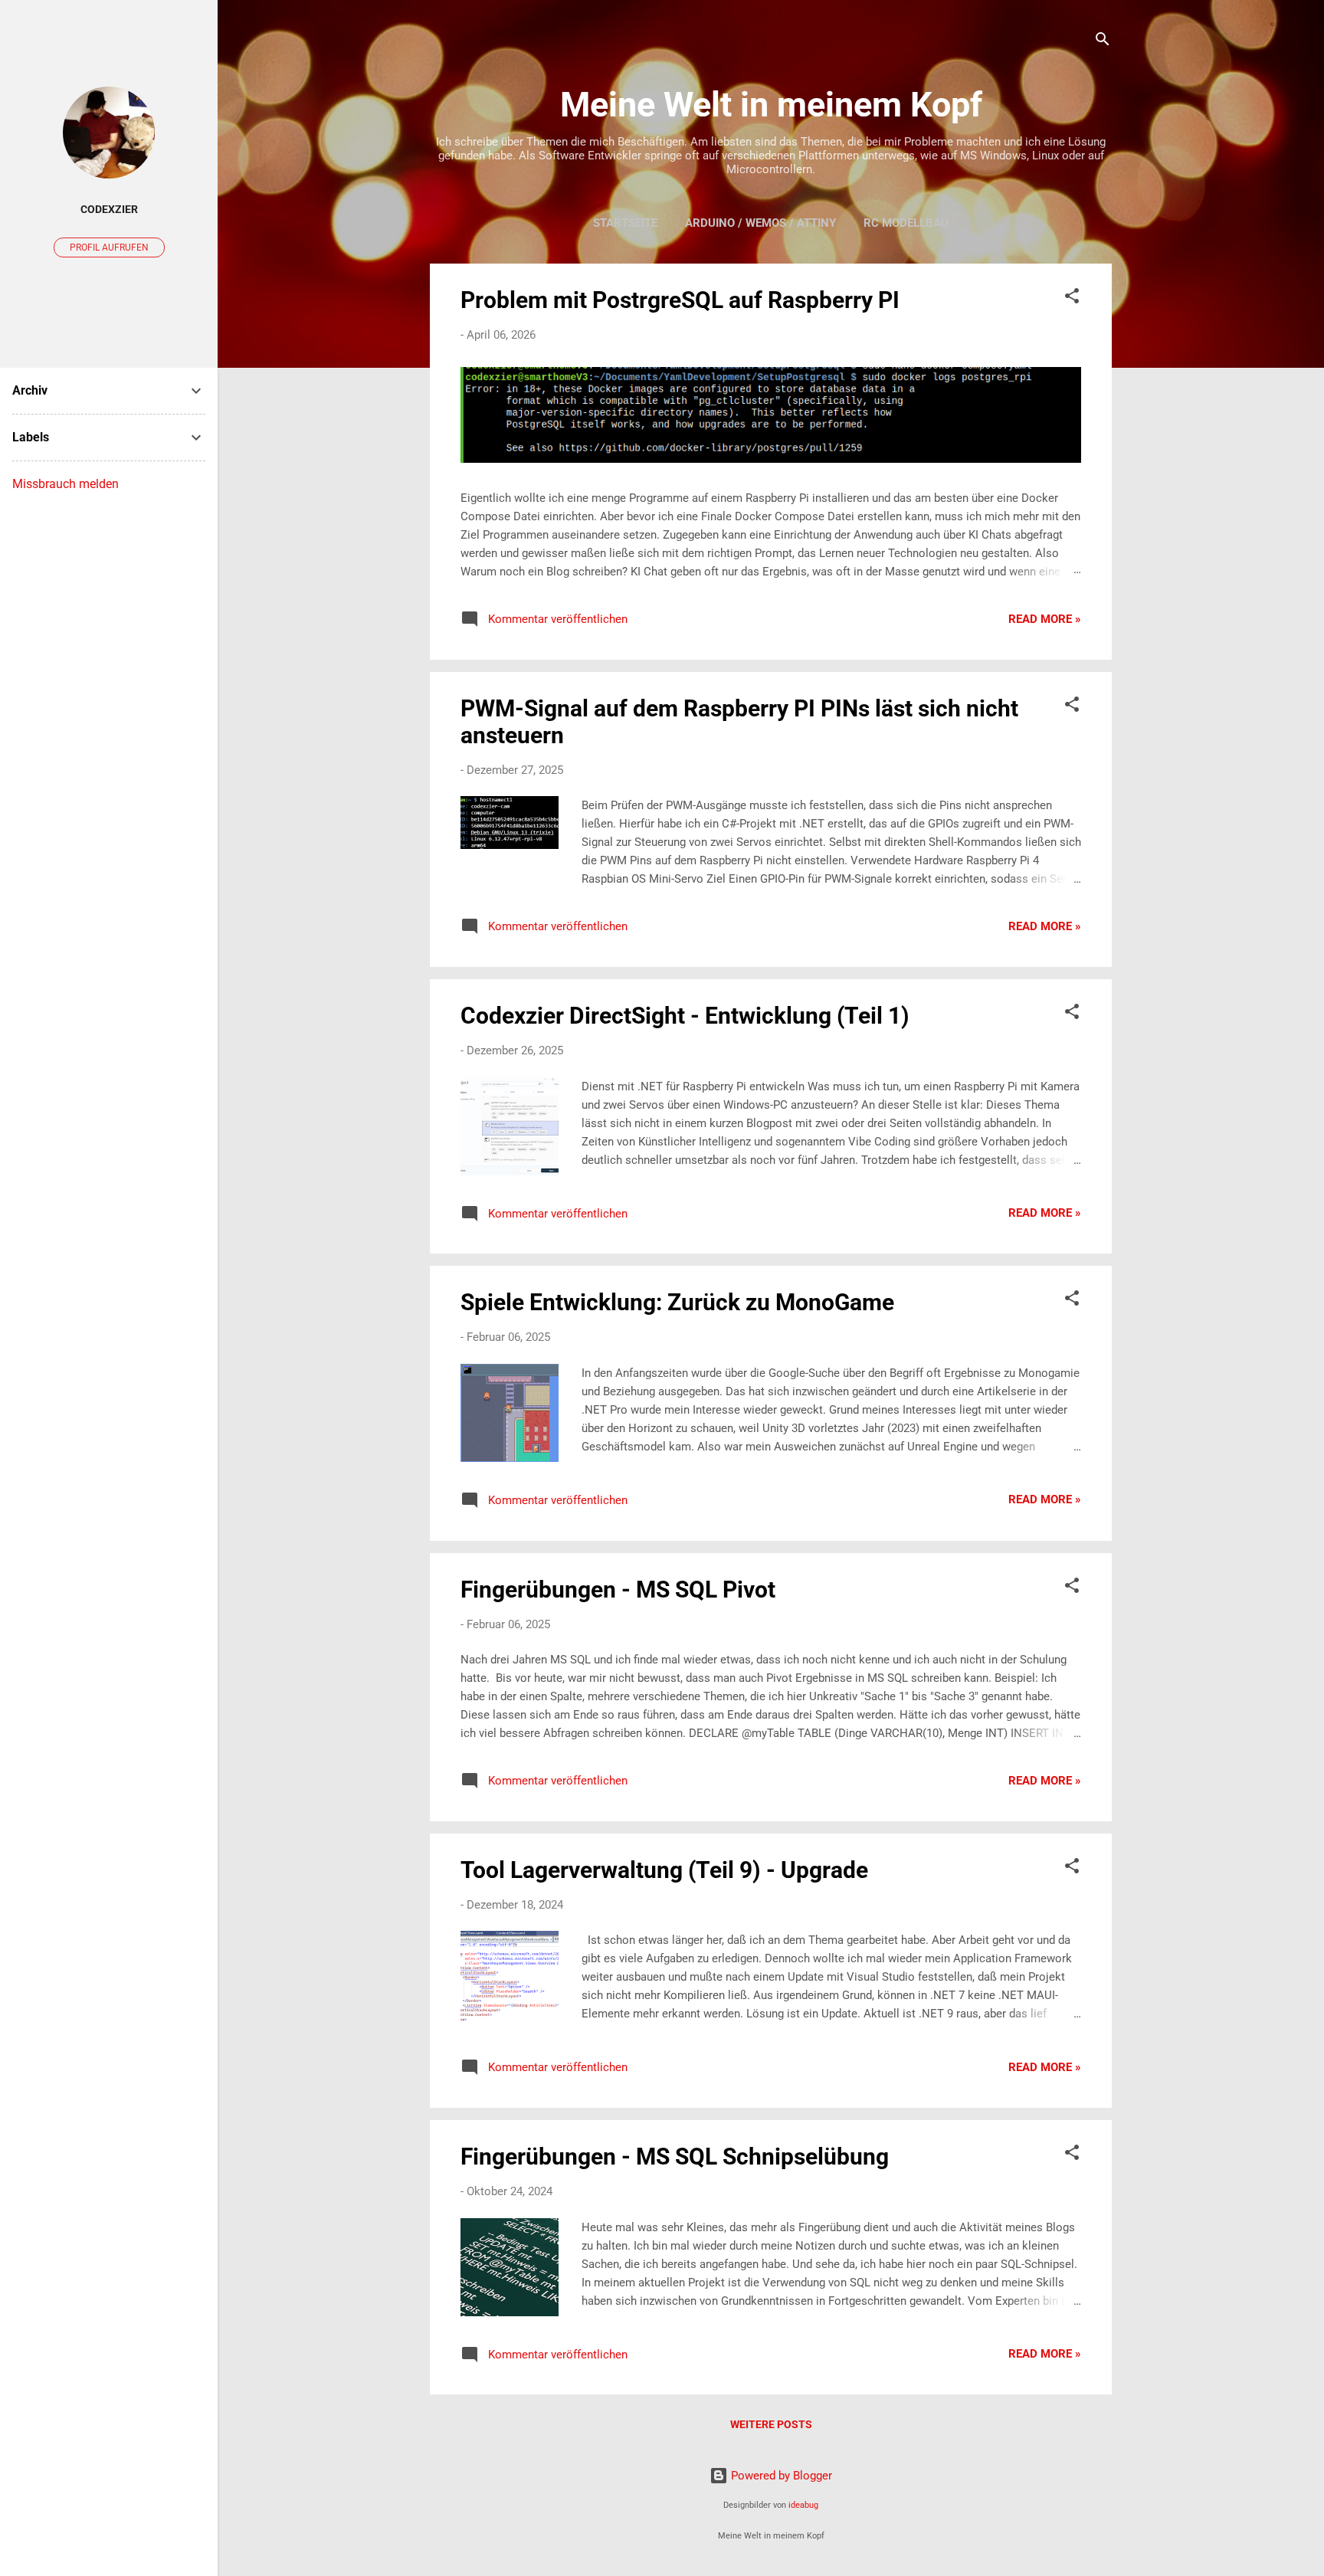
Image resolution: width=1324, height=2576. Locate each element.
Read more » (1045, 619)
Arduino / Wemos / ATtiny (760, 223)
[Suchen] (1103, 42)
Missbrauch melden (66, 484)
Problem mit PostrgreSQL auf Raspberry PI (680, 300)
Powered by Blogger (780, 2476)
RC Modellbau (906, 223)
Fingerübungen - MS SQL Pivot (618, 1590)
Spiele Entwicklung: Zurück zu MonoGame (677, 1302)
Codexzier (109, 209)
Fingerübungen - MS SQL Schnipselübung (675, 2156)
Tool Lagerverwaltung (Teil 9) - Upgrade (664, 1870)
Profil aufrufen (109, 247)
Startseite (625, 223)
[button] (1072, 298)
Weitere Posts (771, 2424)
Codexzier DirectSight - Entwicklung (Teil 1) (685, 1016)
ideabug (803, 2505)
